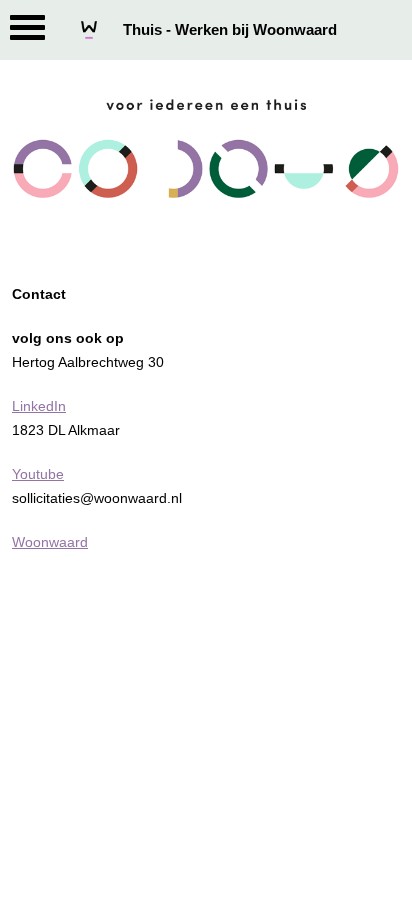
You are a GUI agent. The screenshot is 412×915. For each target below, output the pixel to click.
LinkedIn (39, 406)
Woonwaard (50, 542)
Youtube (38, 474)
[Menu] (27, 32)
